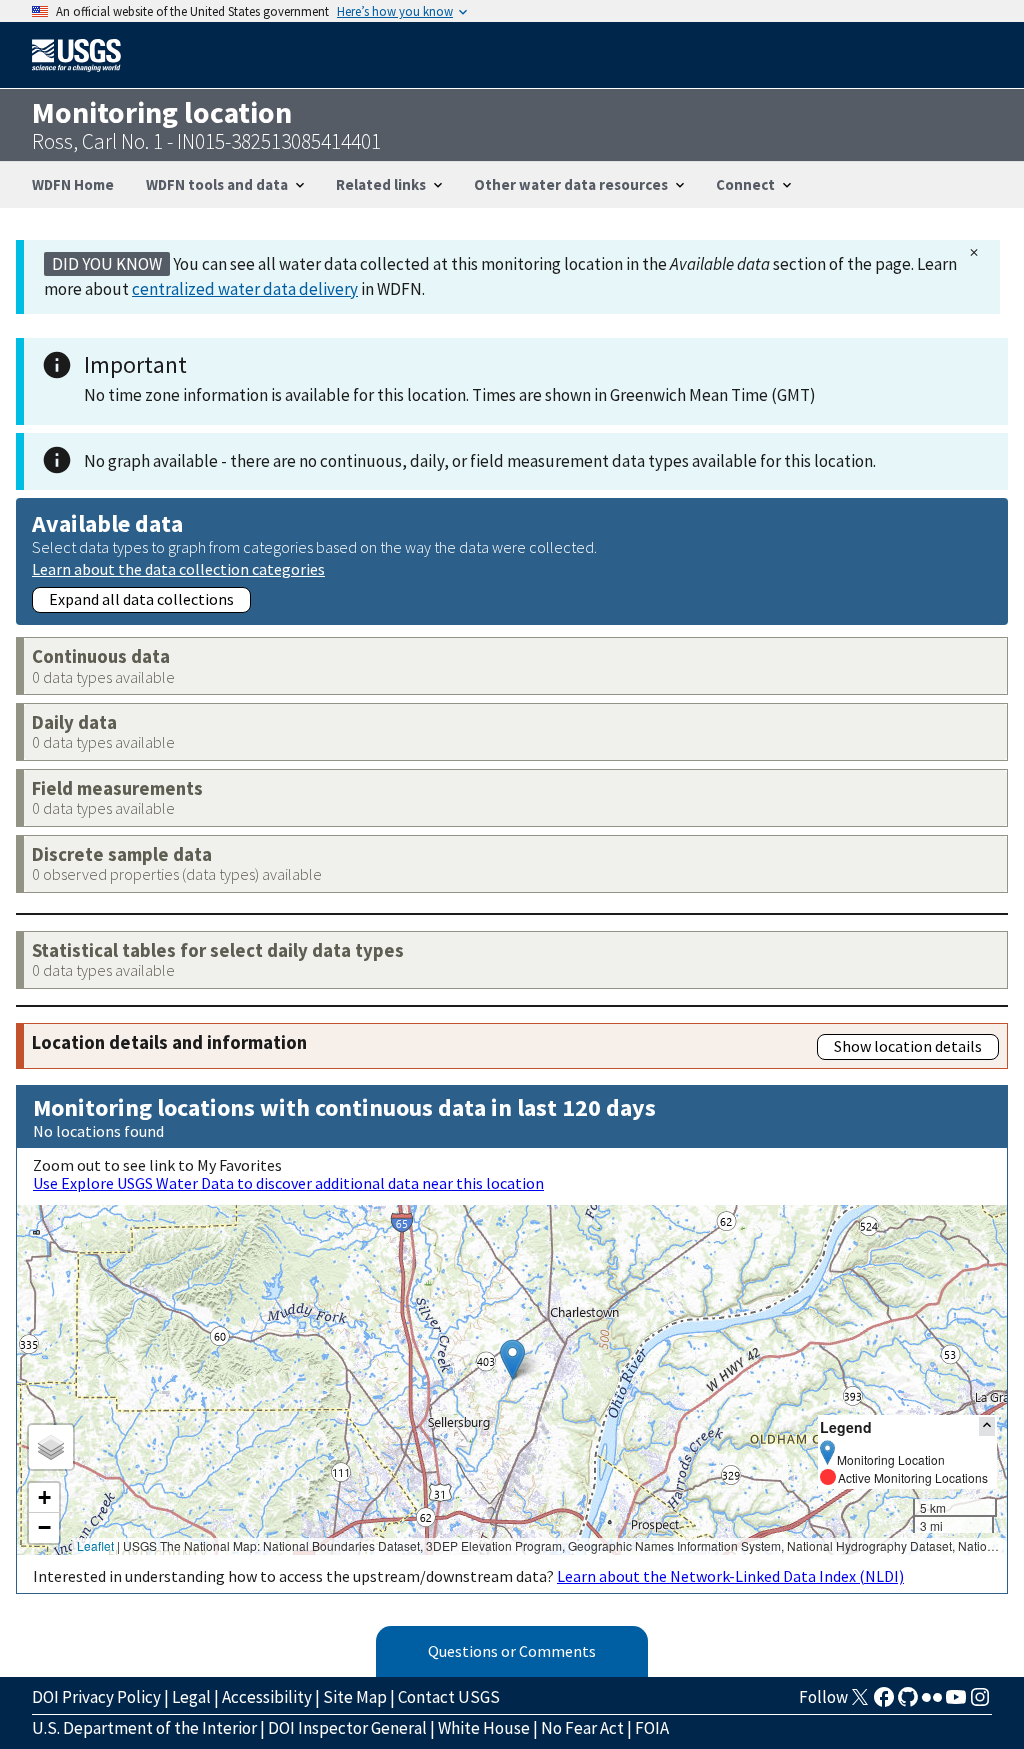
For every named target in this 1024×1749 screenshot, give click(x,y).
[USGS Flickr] (932, 1703)
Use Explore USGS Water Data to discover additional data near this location (288, 1183)
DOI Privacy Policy (96, 1697)
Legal (191, 1697)
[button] (512, 1359)
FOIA (652, 1728)
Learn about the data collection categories (178, 568)
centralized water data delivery (245, 289)
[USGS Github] (908, 1703)
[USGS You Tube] (956, 1703)
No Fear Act (582, 1728)
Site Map (355, 1697)
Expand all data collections (141, 599)
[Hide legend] (987, 1426)
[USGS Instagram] (980, 1703)
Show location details (908, 1046)
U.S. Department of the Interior (144, 1728)
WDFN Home (73, 184)
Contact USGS (449, 1697)
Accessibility (267, 1697)
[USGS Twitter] (860, 1703)
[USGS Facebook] (884, 1703)
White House (484, 1728)
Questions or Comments (512, 1651)
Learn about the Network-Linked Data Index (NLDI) (730, 1576)
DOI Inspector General (347, 1728)
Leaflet (95, 1545)
